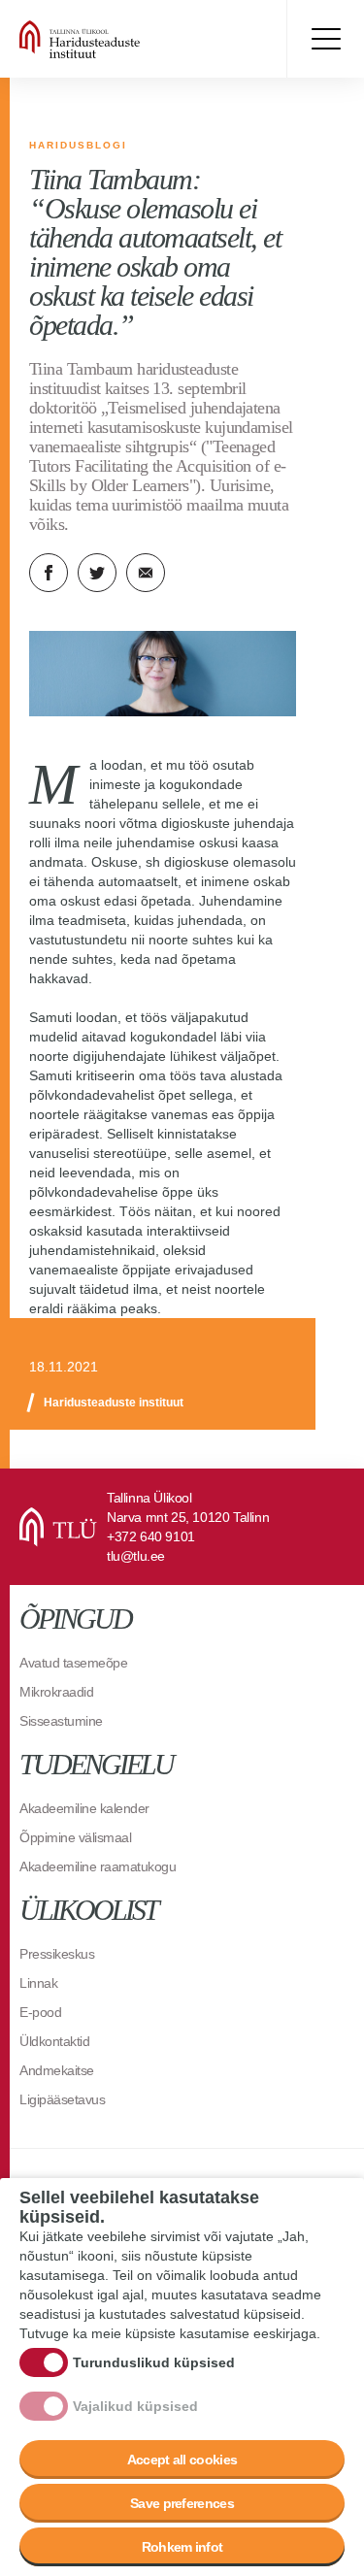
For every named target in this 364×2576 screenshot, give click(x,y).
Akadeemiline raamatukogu (98, 1866)
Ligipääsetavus (62, 2099)
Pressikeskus (57, 1954)
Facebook (49, 573)
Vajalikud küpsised (135, 2406)
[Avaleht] (136, 39)
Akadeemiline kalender (84, 1808)
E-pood (40, 2012)
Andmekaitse (57, 2070)
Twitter (97, 573)
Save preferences (182, 2503)
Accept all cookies (182, 2460)
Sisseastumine (61, 1721)
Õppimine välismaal (75, 1837)
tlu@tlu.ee (136, 1556)
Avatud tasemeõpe (73, 1663)
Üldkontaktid (54, 2041)
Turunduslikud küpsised (154, 2362)
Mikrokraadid (56, 1692)
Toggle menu (325, 39)
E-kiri (146, 573)
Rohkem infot (182, 2547)
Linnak (38, 1983)
